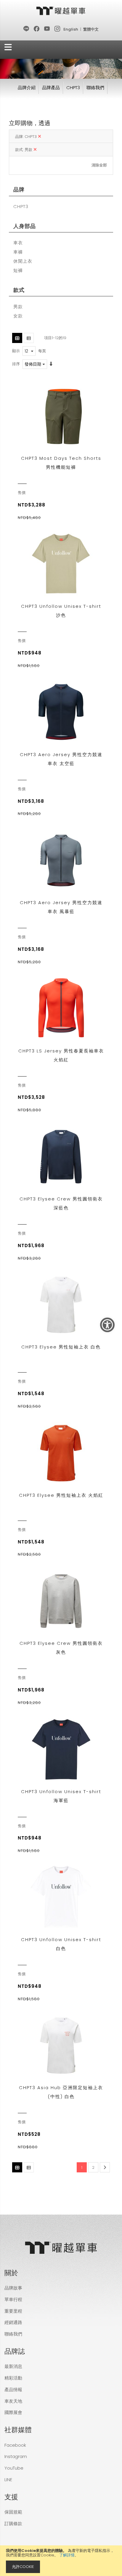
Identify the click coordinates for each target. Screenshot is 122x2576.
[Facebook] (37, 29)
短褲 (18, 270)
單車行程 (13, 2299)
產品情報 (13, 2389)
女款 (18, 316)
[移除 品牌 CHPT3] (40, 137)
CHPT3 (73, 88)
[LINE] (27, 29)
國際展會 (13, 2412)
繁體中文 (91, 29)
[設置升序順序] (51, 364)
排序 (16, 364)
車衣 (18, 243)
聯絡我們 (95, 88)
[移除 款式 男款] (35, 150)
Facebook (15, 2445)
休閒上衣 (23, 261)
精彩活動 (13, 2378)
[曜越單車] (61, 11)
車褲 (18, 252)
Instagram (16, 2456)
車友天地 (13, 2401)
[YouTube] (47, 29)
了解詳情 (67, 2555)
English (71, 29)
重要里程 (13, 2311)
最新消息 (13, 2366)
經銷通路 (13, 2322)
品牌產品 (51, 88)
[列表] (29, 338)
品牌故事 (13, 2288)
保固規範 (13, 2512)
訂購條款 (13, 2524)
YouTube (14, 2468)
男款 (18, 307)
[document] (61, 2561)
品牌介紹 (27, 88)
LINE (8, 2480)
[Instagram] (58, 29)
